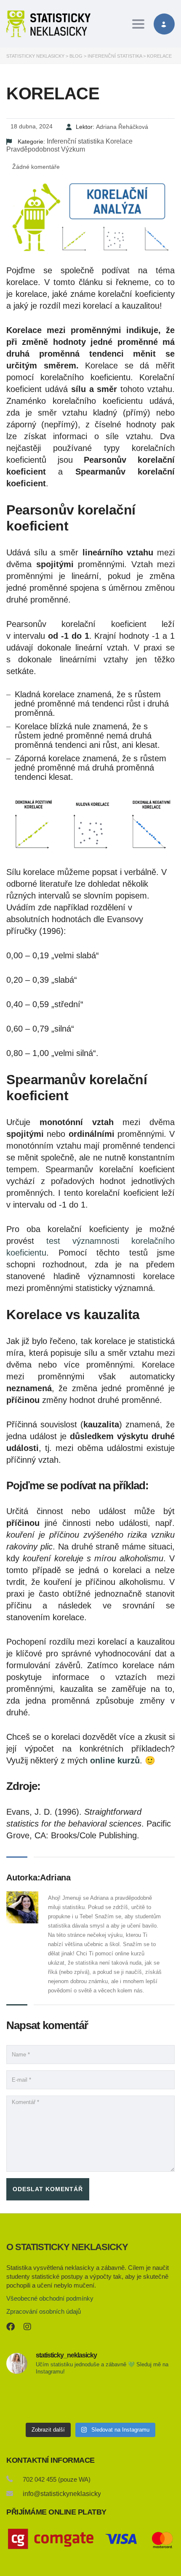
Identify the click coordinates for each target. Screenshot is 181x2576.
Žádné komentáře (35, 167)
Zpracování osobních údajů (44, 2311)
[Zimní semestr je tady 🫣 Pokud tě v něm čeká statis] (33, 2401)
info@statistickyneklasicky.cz (66, 2494)
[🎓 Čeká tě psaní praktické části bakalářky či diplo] (91, 2401)
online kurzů (115, 1760)
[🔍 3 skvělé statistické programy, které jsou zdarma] (148, 2401)
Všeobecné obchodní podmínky (50, 2298)
